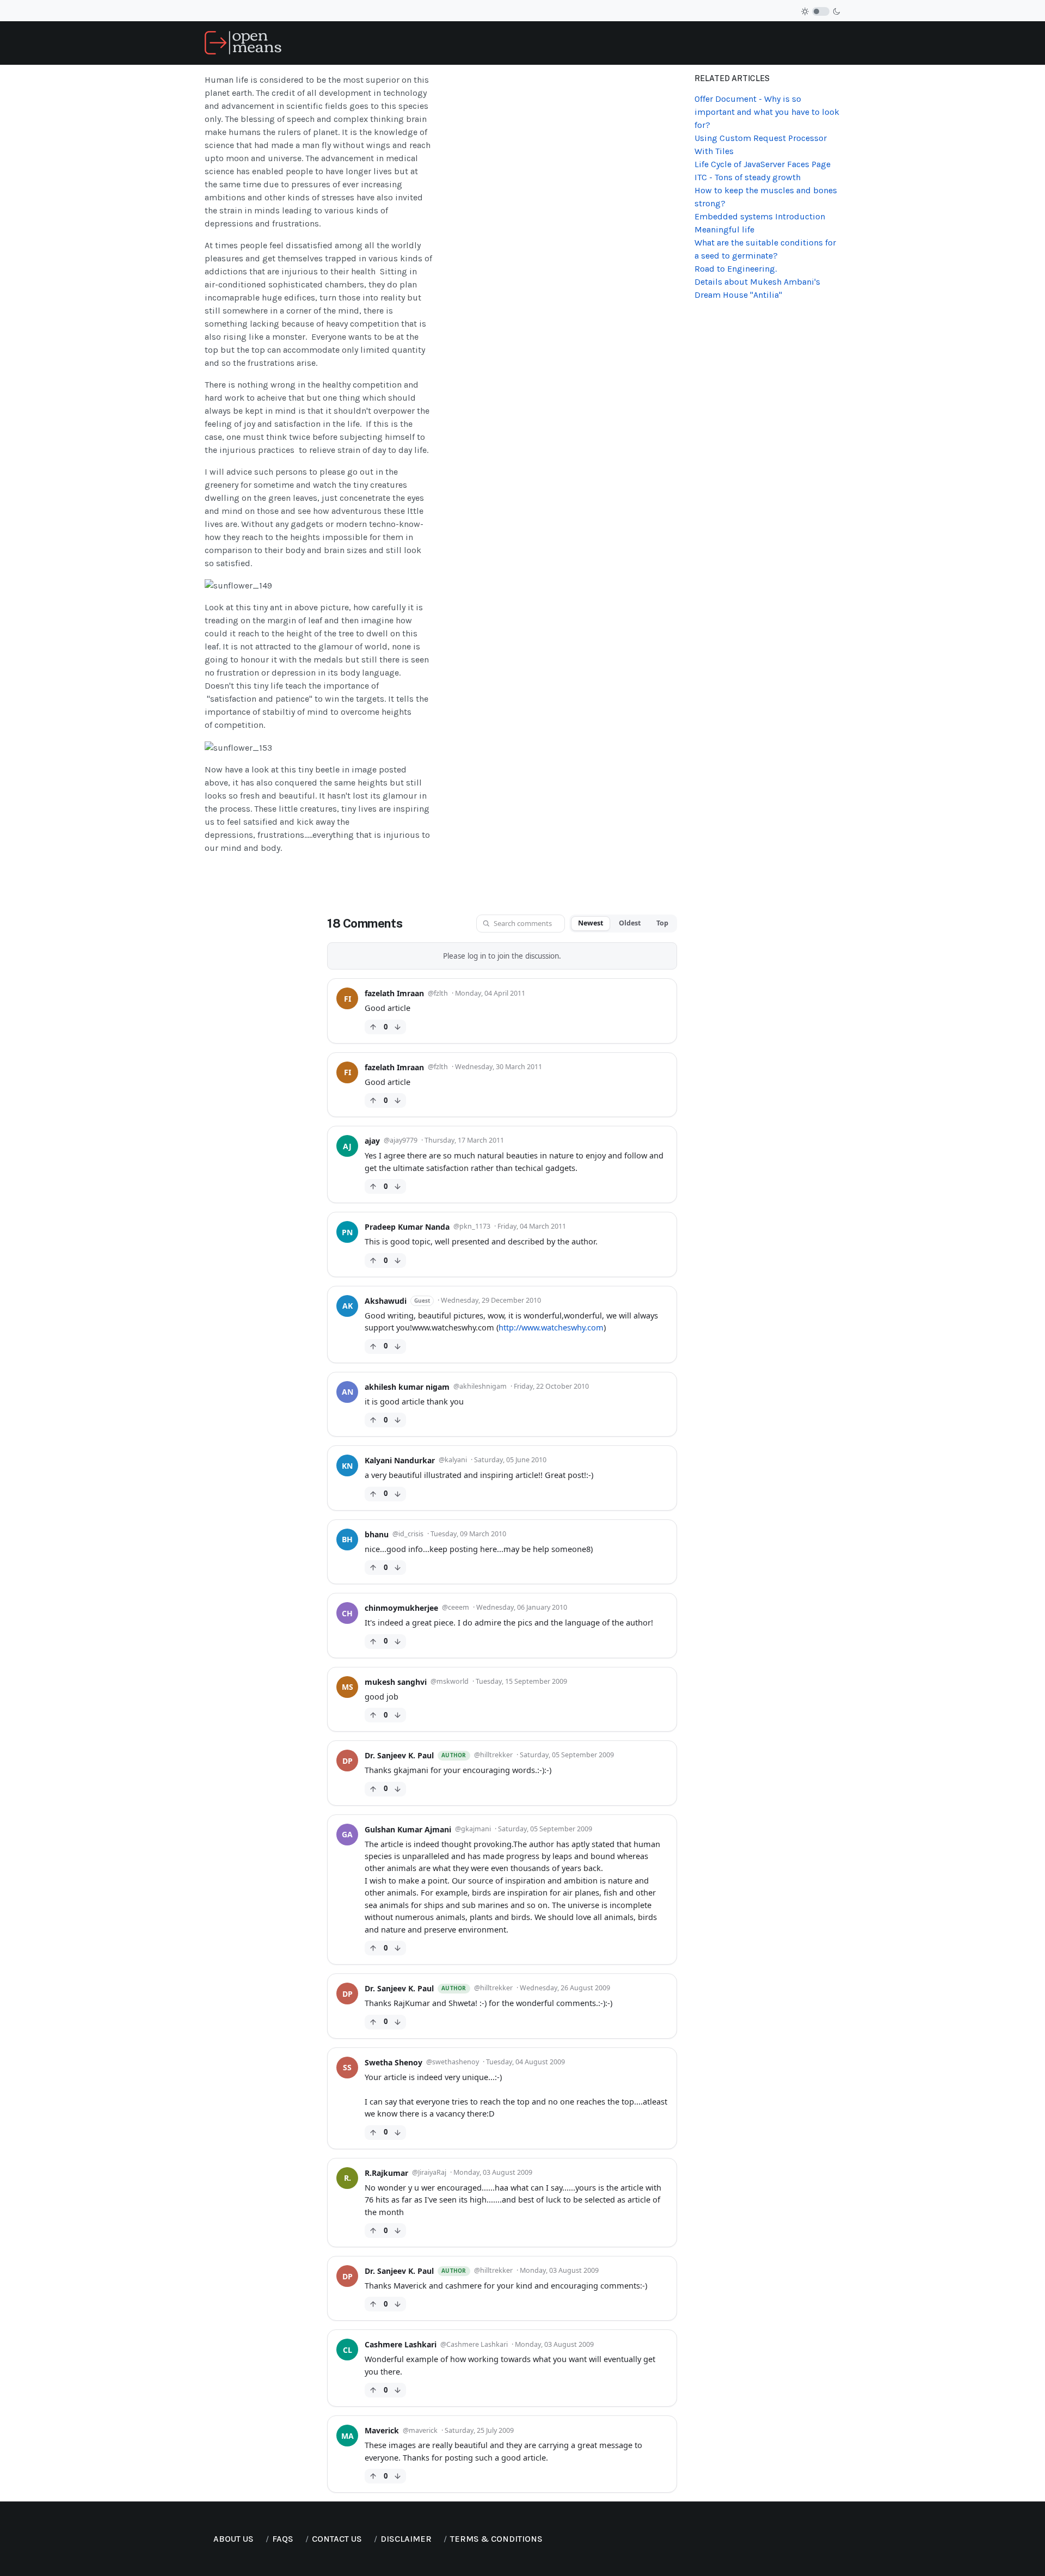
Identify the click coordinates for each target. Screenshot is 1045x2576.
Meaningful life (724, 229)
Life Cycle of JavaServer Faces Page (763, 164)
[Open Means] (243, 42)
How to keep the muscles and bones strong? (766, 197)
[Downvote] (398, 1027)
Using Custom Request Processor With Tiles (761, 145)
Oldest (630, 923)
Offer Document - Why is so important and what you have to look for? (767, 112)
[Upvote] (373, 1027)
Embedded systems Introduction (760, 216)
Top (662, 923)
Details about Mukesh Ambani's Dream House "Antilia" (757, 288)
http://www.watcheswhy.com (551, 1327)
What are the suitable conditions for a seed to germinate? (765, 249)
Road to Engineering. (736, 269)
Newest (591, 923)
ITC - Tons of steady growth (748, 177)
